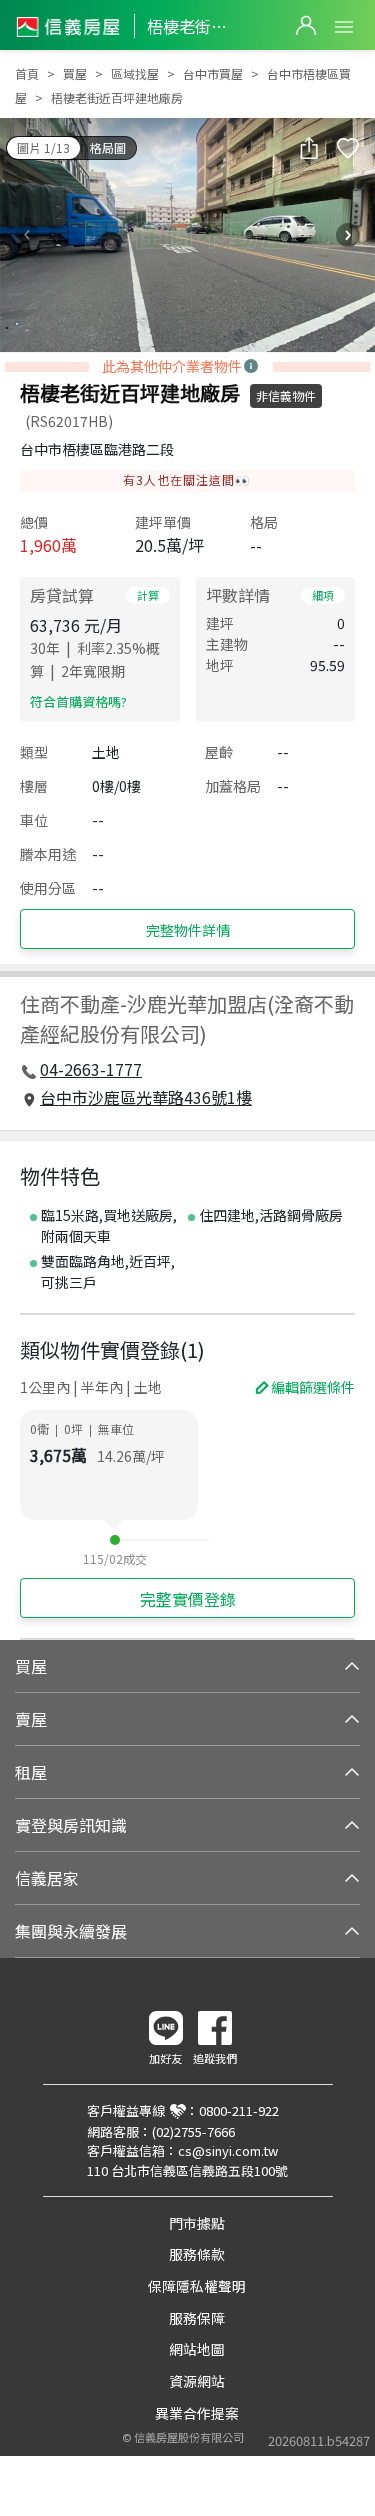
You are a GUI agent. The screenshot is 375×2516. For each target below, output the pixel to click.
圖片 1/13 (43, 147)
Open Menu (344, 27)
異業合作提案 (197, 2413)
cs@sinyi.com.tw (228, 2150)
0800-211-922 (239, 2110)
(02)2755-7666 (193, 2131)
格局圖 (108, 147)
